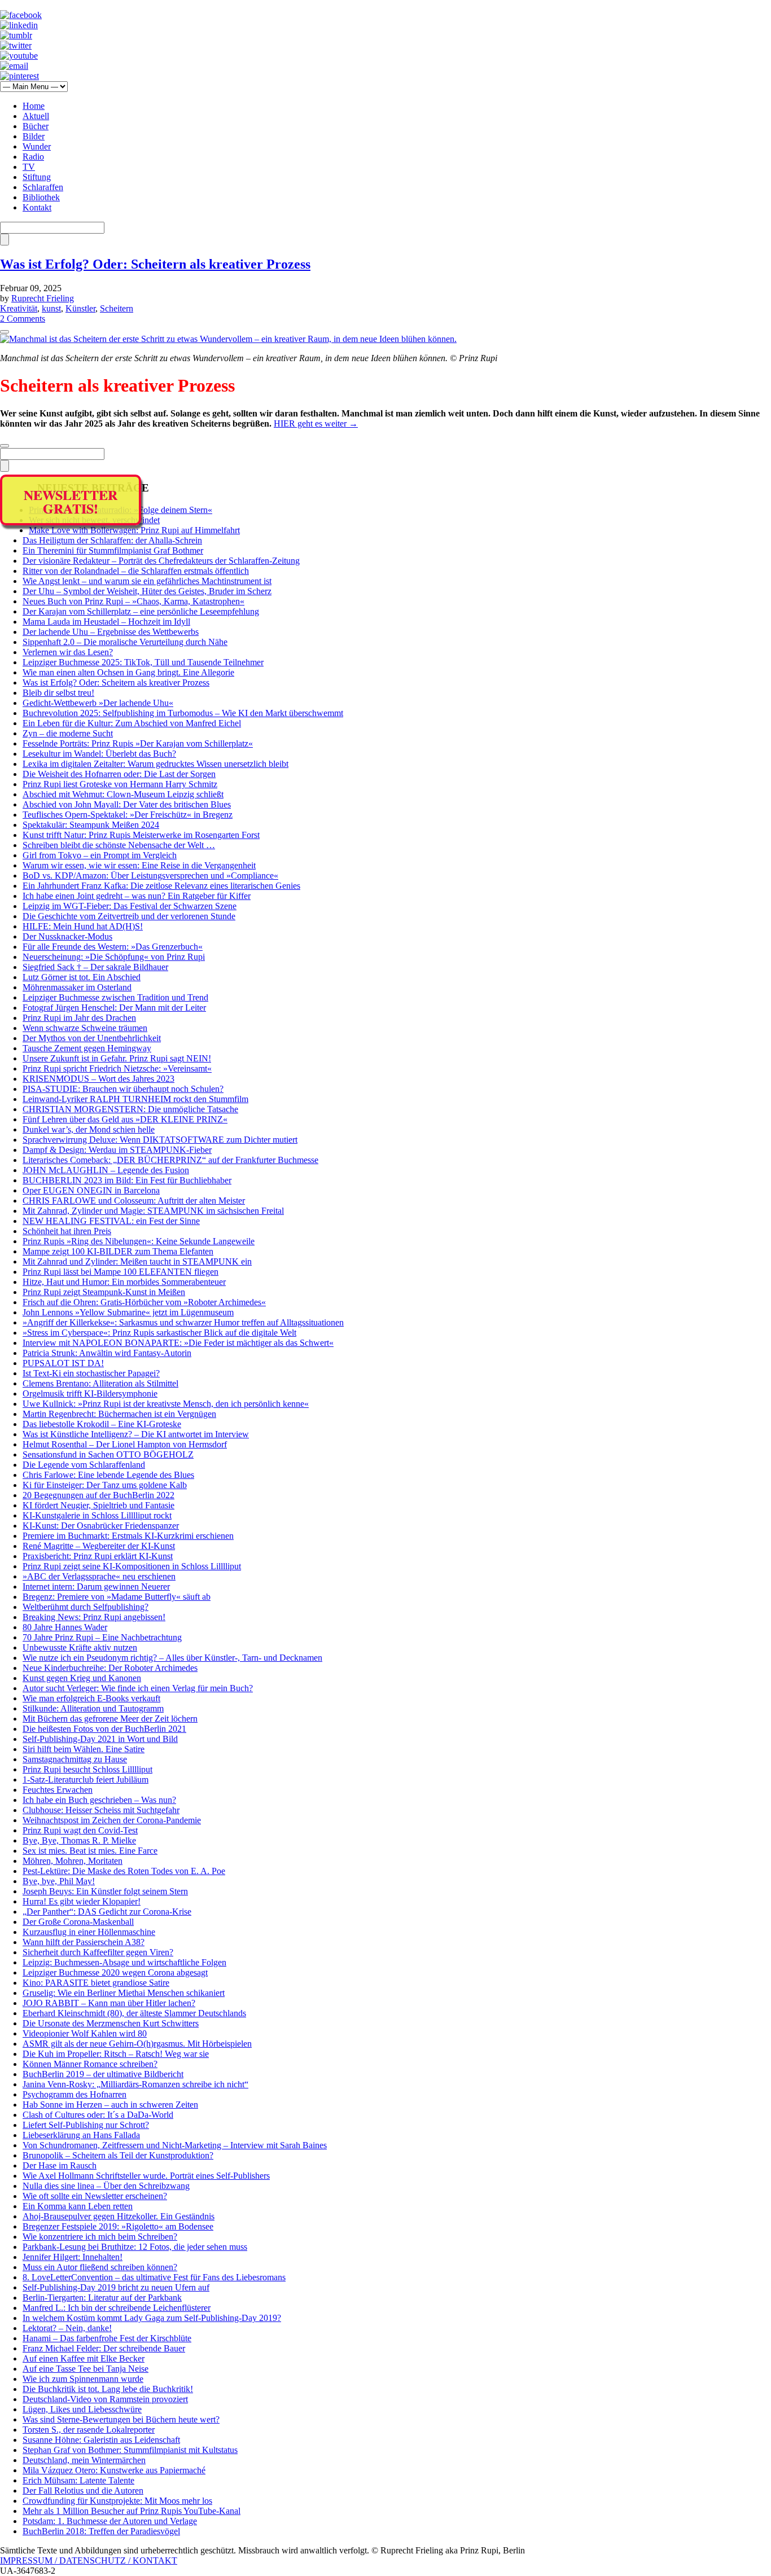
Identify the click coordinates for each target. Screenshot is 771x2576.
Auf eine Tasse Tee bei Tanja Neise (86, 2369)
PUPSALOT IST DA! (63, 1363)
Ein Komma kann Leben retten (78, 2206)
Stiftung (37, 177)
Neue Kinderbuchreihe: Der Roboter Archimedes (110, 1668)
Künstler (80, 308)
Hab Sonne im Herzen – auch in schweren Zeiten (110, 2105)
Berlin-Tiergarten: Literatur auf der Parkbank (102, 2298)
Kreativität (19, 308)
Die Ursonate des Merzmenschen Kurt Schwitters (111, 2023)
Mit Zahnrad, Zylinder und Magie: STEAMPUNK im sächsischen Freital (153, 1211)
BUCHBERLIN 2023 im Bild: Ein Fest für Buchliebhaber (127, 1180)
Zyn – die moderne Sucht (68, 733)
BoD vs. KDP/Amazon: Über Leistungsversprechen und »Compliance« (150, 876)
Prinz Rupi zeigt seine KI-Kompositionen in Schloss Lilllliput (132, 1566)
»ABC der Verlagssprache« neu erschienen (99, 1576)
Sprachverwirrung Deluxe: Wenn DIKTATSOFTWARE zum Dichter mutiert (160, 1140)
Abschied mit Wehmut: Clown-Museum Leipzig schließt (123, 794)
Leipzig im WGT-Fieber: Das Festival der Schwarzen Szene (130, 906)
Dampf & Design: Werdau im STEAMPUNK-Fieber (117, 1150)
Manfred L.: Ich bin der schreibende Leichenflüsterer (117, 2308)
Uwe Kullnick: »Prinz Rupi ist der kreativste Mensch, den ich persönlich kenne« (166, 1404)
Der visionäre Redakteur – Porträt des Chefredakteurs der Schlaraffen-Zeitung (161, 561)
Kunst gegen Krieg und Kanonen (82, 1678)
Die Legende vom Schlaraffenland (84, 1465)
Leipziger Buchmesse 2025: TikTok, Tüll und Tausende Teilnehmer (143, 662)
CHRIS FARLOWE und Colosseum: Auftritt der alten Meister (134, 1201)
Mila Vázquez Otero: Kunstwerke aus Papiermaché (114, 2470)
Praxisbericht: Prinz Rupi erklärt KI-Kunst (98, 1556)
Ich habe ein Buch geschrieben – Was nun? (99, 1800)
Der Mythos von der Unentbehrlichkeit (92, 1038)
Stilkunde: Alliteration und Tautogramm (93, 1708)
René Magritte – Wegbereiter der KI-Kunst (99, 1546)
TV (29, 167)
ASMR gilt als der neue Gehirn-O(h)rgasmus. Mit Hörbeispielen (137, 2044)
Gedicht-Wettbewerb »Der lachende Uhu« (98, 703)
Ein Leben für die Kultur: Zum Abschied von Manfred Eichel (132, 723)
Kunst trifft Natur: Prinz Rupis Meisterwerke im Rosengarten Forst (141, 835)
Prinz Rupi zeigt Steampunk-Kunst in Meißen (104, 1292)
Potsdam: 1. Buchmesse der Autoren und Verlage (110, 2521)
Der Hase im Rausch (60, 2165)
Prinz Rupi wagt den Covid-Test (80, 1830)
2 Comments (23, 319)
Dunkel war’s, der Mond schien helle (89, 1129)
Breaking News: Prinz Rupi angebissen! (94, 1617)
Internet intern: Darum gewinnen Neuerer (96, 1587)
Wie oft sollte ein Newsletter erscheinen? (95, 2196)
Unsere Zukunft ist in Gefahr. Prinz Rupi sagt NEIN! (117, 1058)
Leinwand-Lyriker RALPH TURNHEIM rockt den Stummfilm (135, 1099)
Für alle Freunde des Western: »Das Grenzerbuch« (113, 947)
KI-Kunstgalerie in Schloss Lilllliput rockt (97, 1515)
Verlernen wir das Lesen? (68, 652)
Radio (33, 157)
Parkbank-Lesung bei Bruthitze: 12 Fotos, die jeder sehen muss (135, 2247)
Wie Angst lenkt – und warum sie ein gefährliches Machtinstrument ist (147, 581)
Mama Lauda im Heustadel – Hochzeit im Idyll (106, 622)
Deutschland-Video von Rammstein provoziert (105, 2399)
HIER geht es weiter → (316, 424)
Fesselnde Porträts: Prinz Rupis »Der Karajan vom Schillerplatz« (138, 743)
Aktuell (36, 116)
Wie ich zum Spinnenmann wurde (83, 2379)
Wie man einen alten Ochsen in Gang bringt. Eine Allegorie (128, 672)
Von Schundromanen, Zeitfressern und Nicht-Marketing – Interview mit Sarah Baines (175, 2145)
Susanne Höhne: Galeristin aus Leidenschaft (101, 2440)
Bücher (36, 126)
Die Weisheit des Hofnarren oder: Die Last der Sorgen (119, 774)
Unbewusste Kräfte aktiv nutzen (80, 1647)
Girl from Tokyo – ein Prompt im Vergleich (100, 855)
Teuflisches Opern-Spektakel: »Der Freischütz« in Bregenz (128, 815)
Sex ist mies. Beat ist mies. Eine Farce (90, 1851)
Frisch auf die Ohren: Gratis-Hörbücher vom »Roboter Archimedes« (144, 1302)
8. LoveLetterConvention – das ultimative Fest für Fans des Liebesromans (154, 2277)
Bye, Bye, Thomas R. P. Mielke (79, 1840)
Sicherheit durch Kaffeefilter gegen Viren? (98, 1952)
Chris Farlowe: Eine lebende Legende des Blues (108, 1475)
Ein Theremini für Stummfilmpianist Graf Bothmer (113, 550)
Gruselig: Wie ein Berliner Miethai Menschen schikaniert (124, 1993)
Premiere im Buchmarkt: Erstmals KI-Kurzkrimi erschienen (128, 1536)
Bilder (34, 136)
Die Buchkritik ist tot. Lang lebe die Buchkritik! (108, 2389)
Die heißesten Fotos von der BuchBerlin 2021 (104, 1729)
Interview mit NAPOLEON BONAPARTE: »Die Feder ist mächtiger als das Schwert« (178, 1343)
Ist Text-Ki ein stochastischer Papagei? (91, 1373)
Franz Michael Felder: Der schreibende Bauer (104, 2348)
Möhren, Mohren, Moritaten (73, 1861)
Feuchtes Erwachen (58, 1790)
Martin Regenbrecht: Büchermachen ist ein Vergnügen (119, 1414)
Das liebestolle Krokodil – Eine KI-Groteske (102, 1424)
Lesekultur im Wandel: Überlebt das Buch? (99, 754)
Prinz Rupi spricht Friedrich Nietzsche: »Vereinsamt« (117, 1068)
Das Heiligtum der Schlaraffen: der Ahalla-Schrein (112, 540)
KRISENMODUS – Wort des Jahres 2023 (98, 1079)
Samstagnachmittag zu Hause (75, 1759)
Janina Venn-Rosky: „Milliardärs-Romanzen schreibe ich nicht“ (135, 2084)
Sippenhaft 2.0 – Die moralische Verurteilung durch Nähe (125, 642)
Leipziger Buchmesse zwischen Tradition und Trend (115, 997)
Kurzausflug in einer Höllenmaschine (89, 1932)
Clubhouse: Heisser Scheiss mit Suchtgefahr (101, 1810)
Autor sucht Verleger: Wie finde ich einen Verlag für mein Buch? (138, 1688)
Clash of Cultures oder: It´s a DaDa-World (98, 2115)
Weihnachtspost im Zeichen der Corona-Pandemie (112, 1820)
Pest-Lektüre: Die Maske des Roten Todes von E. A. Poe (124, 1871)
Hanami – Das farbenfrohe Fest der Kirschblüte (107, 2338)
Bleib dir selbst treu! (58, 693)
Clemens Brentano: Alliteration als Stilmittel (100, 1383)
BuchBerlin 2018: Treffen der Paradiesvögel (101, 2531)
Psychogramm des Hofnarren (75, 2094)
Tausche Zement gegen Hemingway (87, 1048)
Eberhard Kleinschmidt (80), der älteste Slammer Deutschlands (134, 2013)
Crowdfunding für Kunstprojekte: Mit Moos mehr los (117, 2501)
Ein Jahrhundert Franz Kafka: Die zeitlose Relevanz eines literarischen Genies (161, 886)
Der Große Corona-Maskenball (78, 1922)
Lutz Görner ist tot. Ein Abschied (82, 977)
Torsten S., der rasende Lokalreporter (89, 2430)
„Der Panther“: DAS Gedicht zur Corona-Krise (107, 1912)
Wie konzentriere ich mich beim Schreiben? (100, 2237)
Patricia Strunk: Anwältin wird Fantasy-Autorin (107, 1353)
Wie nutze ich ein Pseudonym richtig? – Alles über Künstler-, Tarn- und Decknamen (172, 1658)
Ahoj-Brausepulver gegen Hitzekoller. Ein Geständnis (119, 2216)
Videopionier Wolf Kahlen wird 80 (85, 2033)
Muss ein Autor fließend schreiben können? (100, 2267)
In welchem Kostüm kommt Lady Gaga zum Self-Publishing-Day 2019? (152, 2318)
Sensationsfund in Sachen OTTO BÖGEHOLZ (108, 1454)
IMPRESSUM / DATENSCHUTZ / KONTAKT (89, 2560)
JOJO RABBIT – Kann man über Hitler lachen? (109, 2003)
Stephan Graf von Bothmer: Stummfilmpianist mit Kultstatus (130, 2450)
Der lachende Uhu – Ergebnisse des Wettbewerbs (111, 632)
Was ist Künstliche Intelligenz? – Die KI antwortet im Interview (136, 1434)
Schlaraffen (43, 187)
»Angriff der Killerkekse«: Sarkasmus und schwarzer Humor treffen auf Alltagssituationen (183, 1322)
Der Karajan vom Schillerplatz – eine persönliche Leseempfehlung (141, 611)
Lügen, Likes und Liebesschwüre (82, 2409)
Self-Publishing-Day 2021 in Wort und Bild (100, 1739)
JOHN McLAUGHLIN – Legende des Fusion (106, 1170)
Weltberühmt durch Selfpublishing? (86, 1607)
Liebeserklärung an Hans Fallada (81, 2135)
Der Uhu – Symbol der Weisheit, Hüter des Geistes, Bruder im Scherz (147, 591)
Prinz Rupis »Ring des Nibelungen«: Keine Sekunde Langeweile (139, 1241)
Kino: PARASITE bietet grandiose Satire (96, 1983)
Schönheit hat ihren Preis (67, 1231)
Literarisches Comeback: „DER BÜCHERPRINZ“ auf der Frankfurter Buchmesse (170, 1160)
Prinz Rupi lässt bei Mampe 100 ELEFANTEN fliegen (121, 1272)
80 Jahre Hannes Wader (65, 1627)
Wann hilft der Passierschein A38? (84, 1942)
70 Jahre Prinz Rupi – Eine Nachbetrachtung (102, 1637)
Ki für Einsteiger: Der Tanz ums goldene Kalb (105, 1485)
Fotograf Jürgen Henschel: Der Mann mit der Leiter (114, 1008)
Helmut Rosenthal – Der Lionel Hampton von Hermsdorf (125, 1444)
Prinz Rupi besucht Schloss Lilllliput (87, 1769)
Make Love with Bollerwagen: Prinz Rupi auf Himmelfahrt (134, 530)
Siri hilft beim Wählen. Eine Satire (84, 1749)
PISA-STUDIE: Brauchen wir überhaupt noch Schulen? (123, 1089)
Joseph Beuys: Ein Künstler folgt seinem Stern (105, 1891)
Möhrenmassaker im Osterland (77, 987)
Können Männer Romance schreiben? (90, 2064)
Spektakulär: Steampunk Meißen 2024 (91, 825)
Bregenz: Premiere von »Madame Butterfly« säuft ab (117, 1597)
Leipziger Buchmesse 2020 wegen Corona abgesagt (115, 1972)
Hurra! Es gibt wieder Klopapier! (82, 1901)
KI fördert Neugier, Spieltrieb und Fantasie (98, 1505)
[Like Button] (5, 332)
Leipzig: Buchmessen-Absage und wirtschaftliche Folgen (124, 1962)
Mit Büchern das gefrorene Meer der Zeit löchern (110, 1719)
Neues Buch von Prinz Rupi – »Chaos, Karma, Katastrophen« (133, 601)
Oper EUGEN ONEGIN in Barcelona (91, 1190)
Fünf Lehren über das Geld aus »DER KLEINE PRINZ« (125, 1119)
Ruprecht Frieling (43, 298)
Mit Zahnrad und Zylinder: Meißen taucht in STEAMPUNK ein (137, 1261)
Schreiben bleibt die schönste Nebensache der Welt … (119, 845)
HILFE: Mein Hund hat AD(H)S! (83, 926)
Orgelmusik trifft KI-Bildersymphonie (90, 1394)
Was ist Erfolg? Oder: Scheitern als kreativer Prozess (155, 264)
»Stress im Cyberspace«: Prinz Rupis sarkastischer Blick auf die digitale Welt (159, 1333)
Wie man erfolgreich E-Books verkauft (91, 1698)
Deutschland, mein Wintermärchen (84, 2460)
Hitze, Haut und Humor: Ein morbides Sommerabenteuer (124, 1282)
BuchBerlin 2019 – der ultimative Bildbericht (103, 2074)
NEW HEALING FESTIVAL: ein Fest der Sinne (111, 1221)
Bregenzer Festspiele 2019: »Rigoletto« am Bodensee (118, 2226)
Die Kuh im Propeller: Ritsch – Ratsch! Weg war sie (116, 2054)
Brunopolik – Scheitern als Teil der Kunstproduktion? (118, 2155)
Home (34, 106)
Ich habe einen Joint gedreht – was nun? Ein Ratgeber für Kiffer (137, 896)
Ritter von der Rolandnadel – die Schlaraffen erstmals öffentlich (136, 571)
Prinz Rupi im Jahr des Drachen (79, 1018)
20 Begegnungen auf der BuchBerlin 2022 (98, 1495)
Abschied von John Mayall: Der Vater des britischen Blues (127, 804)
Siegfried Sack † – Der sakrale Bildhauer (95, 967)
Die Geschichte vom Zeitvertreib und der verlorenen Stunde (129, 916)
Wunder (37, 146)
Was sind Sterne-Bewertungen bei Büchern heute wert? (121, 2419)
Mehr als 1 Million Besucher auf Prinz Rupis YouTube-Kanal (132, 2511)
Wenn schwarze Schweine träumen (85, 1028)
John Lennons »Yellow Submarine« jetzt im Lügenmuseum (128, 1312)
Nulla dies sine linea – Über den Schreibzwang (106, 2186)
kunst (51, 308)
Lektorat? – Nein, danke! (67, 2328)
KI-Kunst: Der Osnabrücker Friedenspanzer (101, 1526)
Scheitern (117, 308)
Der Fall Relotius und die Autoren (83, 2491)
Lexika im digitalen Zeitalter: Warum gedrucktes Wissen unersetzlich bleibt (155, 764)
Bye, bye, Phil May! (59, 1881)
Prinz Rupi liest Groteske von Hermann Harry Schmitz (120, 784)
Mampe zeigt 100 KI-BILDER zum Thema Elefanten (118, 1251)
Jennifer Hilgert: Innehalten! (73, 2257)
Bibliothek (41, 197)
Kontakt (37, 207)
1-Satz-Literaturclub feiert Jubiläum (86, 1779)
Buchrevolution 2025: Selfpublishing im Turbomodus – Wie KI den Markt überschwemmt (183, 713)
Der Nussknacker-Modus (67, 936)
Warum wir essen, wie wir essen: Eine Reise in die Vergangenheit (139, 865)
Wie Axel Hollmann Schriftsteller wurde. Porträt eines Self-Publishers (146, 2176)
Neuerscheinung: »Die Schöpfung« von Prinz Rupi (114, 957)
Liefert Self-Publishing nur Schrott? (86, 2125)
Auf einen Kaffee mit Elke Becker (84, 2358)
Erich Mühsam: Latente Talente (78, 2480)
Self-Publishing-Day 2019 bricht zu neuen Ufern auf (116, 2287)
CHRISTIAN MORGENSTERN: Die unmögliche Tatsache (130, 1109)
